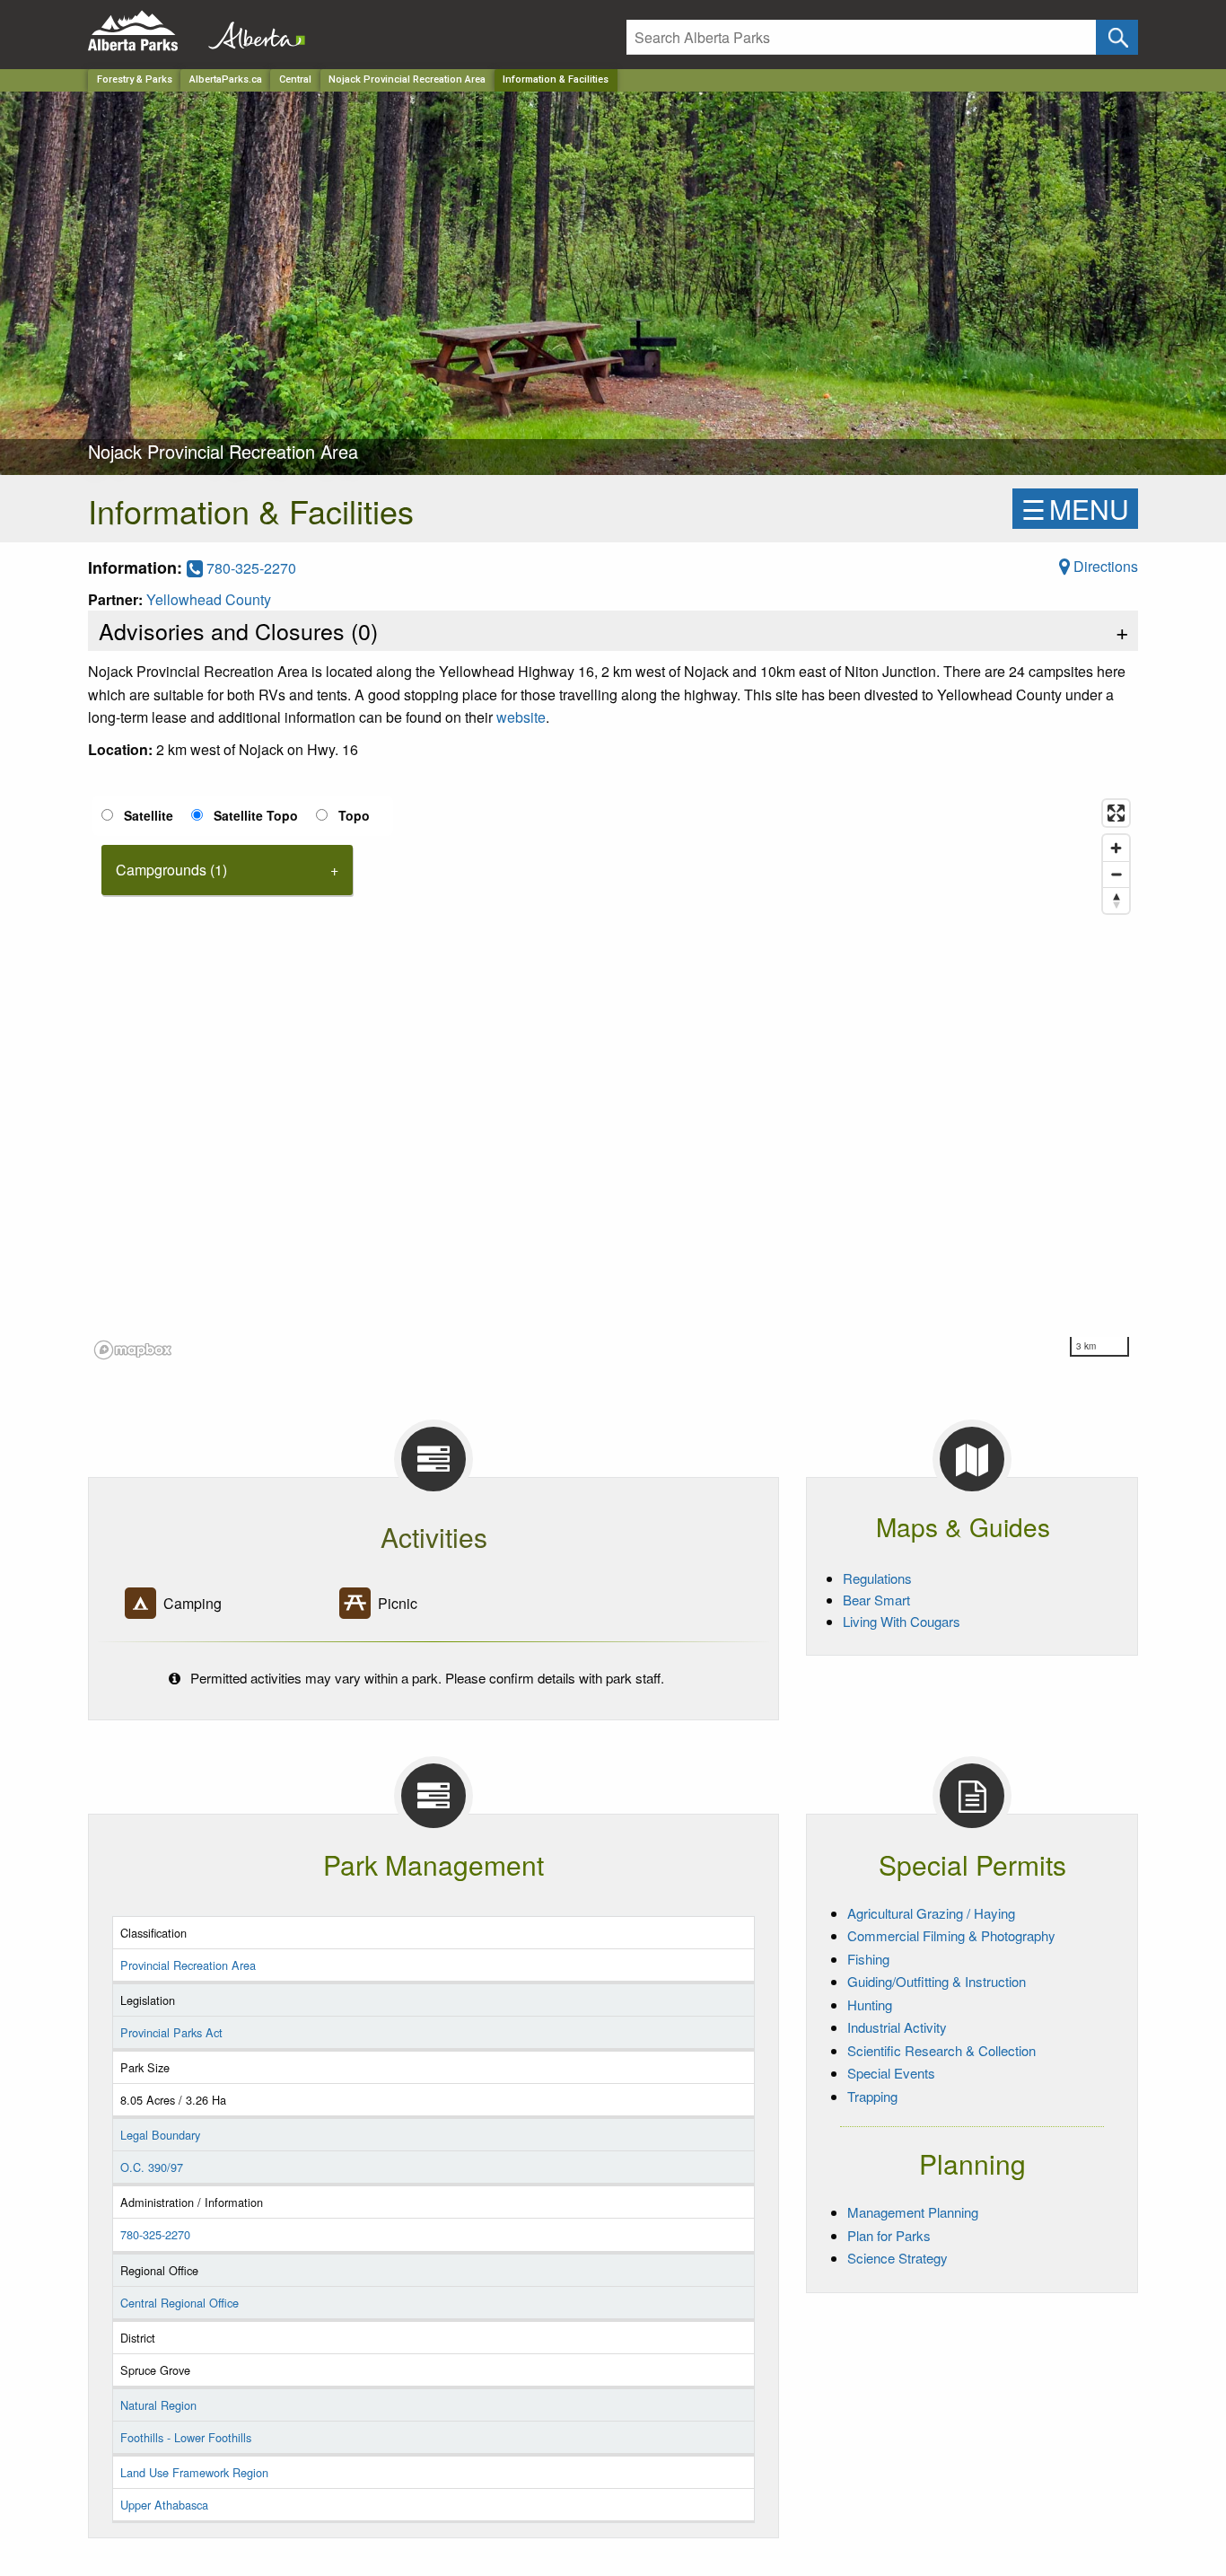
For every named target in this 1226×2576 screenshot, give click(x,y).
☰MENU (1075, 509)
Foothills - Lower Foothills (186, 2437)
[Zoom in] (1116, 848)
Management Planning (913, 2212)
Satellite (149, 815)
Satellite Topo (256, 815)
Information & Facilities (556, 79)
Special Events (891, 2073)
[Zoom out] (1116, 874)
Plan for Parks (889, 2235)
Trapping (872, 2096)
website (521, 717)
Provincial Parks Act (171, 2032)
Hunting (870, 2005)
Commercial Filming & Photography (951, 1935)
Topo (354, 815)
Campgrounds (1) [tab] (171, 870)
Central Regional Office (180, 2303)
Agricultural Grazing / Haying (931, 1913)
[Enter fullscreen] (1116, 813)
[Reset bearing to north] (1116, 900)
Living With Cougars (902, 1621)
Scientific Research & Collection (941, 2050)
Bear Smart (876, 1600)
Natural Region (158, 2405)
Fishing (868, 1959)
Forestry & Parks (135, 79)
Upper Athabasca (164, 2505)
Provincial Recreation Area (188, 1965)
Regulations (877, 1578)
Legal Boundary (160, 2135)
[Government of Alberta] (251, 31)
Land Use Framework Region (194, 2472)
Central (295, 79)
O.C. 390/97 (152, 2167)
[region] (613, 1078)
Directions (1104, 566)
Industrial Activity (897, 2027)
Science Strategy (898, 2258)
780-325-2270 (250, 568)
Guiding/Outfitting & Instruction (937, 1981)
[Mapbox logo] (133, 1350)
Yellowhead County (209, 599)
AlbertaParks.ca (226, 79)
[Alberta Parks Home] (144, 31)
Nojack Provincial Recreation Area (407, 79)
